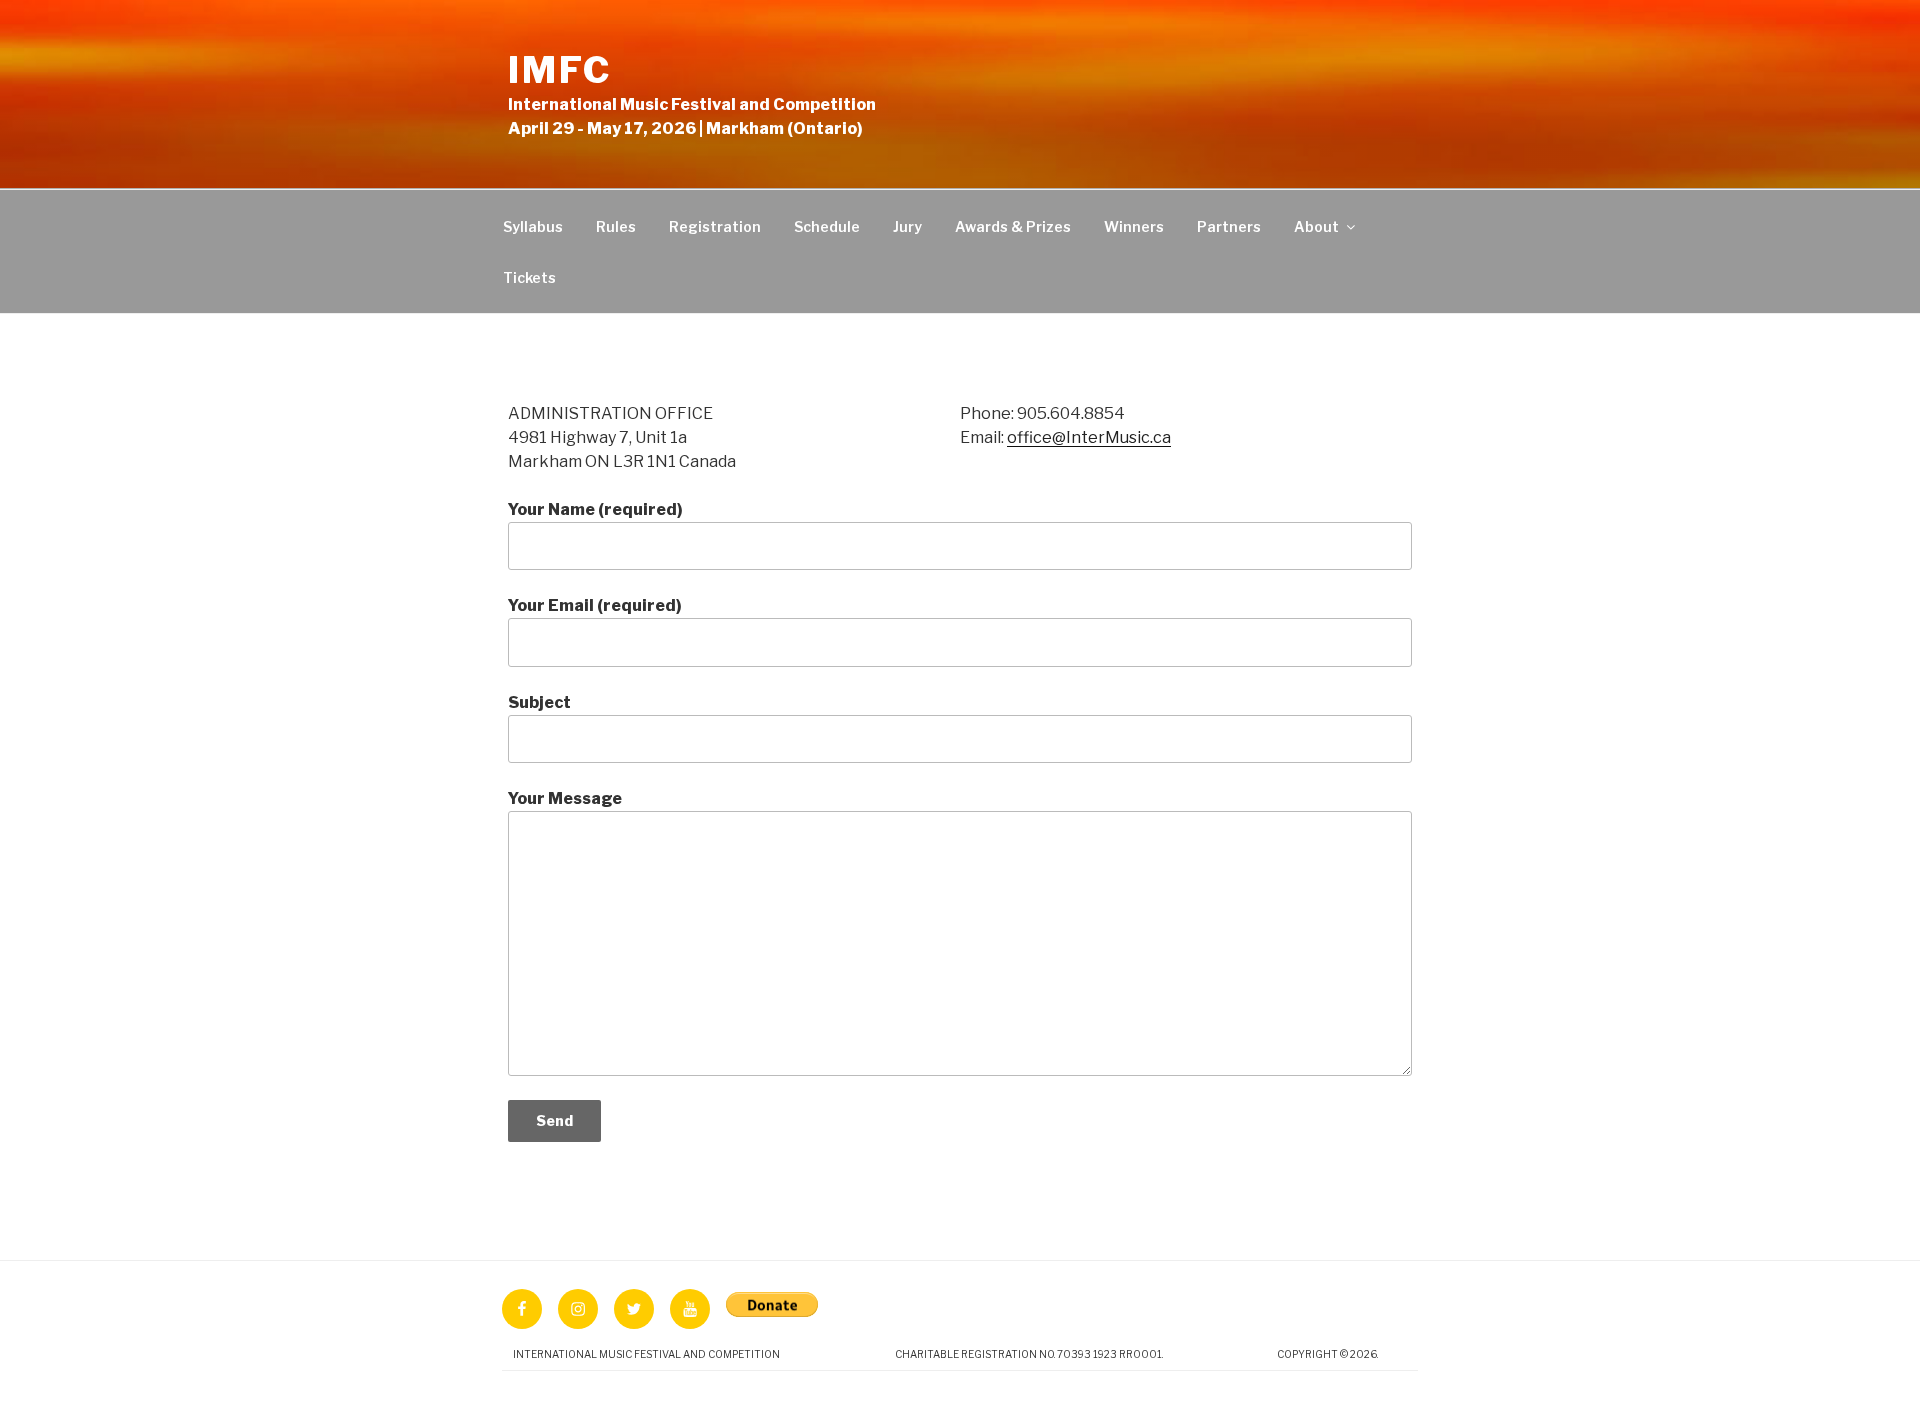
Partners (1229, 226)
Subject (539, 702)
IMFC (560, 70)
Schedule (827, 226)
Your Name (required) (595, 509)
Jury (907, 226)
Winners (1134, 226)
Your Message (565, 798)
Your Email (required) (595, 605)
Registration (715, 226)
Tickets (529, 277)
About (1316, 226)
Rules (616, 226)
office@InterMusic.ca (1089, 437)
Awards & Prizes (1013, 226)
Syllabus (533, 226)
